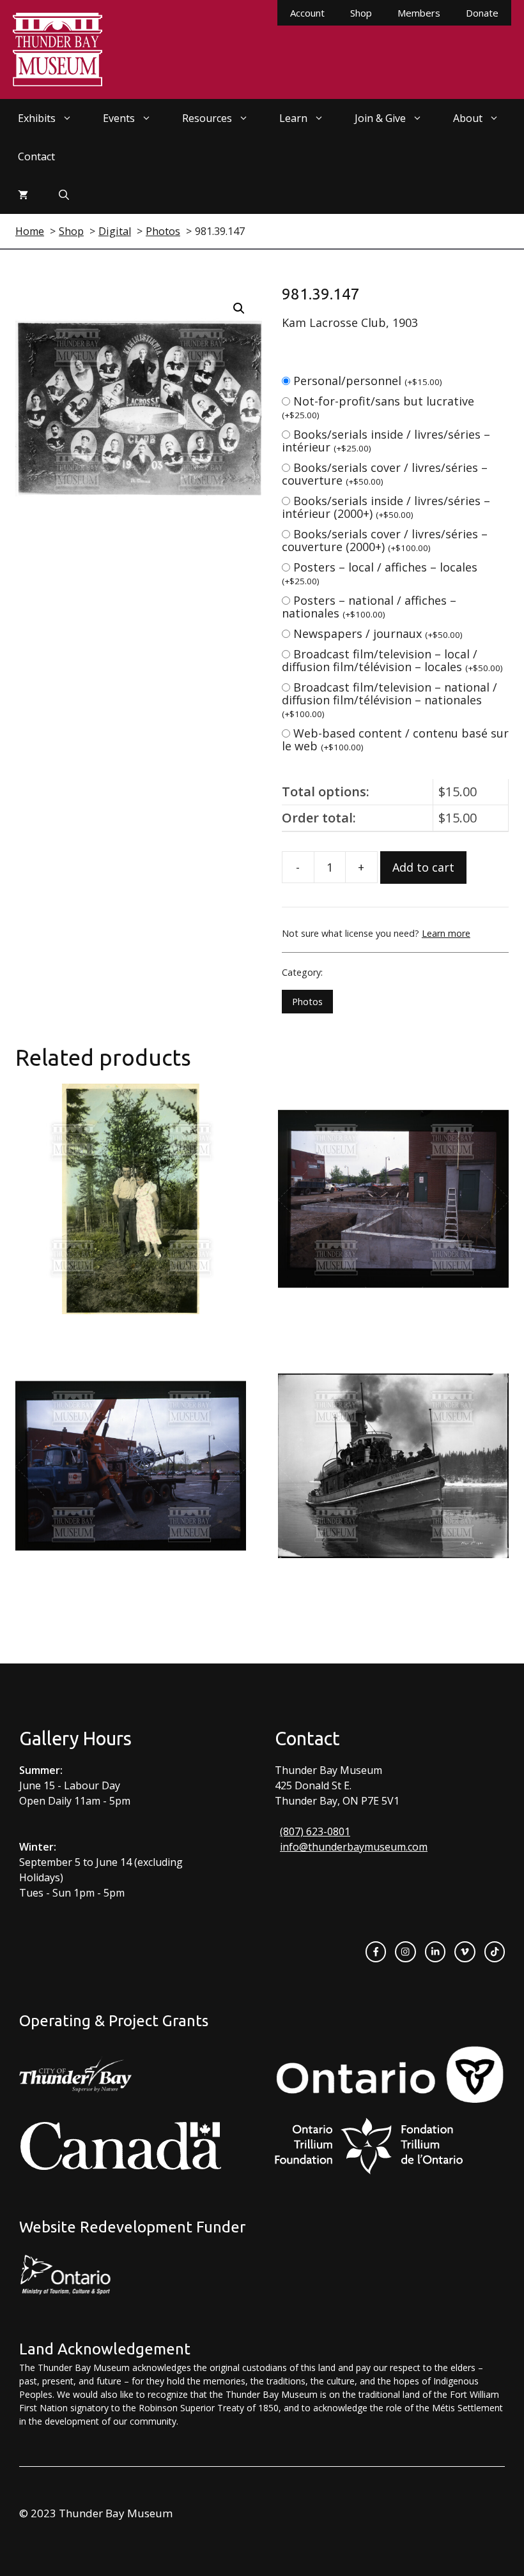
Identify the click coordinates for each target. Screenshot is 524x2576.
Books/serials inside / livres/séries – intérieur (386, 441)
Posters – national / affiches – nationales (369, 607)
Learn (293, 118)
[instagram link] (405, 1951)
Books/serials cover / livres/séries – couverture (385, 474)
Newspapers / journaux (378, 633)
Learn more (446, 933)
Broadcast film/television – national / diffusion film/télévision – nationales (389, 700)
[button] (239, 308)
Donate (482, 13)
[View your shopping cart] (23, 195)
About (468, 118)
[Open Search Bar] (64, 195)
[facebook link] (376, 1951)
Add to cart (423, 867)
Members (419, 13)
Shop (361, 13)
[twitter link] (465, 1951)
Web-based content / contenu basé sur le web (395, 739)
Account (307, 13)
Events (119, 118)
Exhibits (37, 118)
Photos (307, 1002)
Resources (207, 118)
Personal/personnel (368, 381)
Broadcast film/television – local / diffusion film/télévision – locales (392, 660)
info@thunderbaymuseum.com (354, 1847)
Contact (36, 156)
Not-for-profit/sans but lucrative (378, 407)
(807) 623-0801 (315, 1831)
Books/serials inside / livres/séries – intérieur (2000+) (386, 507)
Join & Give (380, 118)
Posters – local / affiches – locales (380, 573)
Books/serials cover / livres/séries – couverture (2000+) (385, 540)
